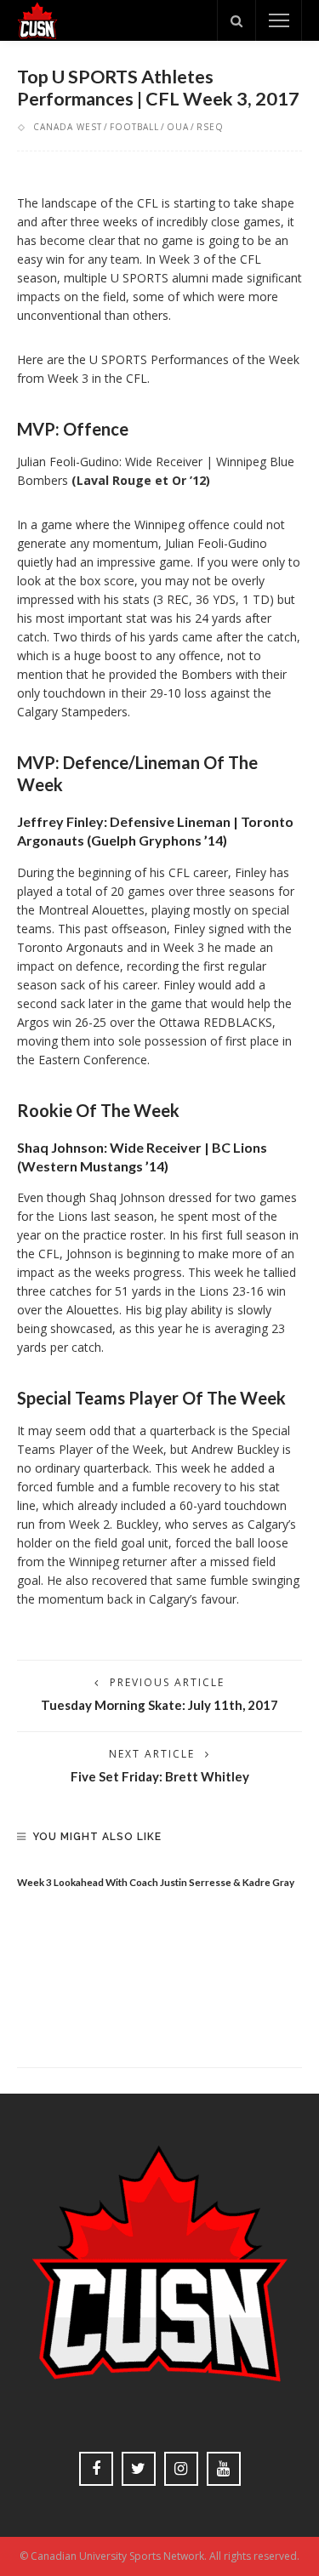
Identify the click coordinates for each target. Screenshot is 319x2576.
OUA (178, 127)
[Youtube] (224, 2469)
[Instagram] (181, 2469)
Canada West (68, 127)
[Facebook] (96, 2469)
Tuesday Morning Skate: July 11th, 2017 (159, 1705)
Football (134, 127)
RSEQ (210, 127)
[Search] (236, 20)
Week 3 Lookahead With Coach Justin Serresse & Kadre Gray (156, 1882)
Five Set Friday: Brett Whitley (160, 1776)
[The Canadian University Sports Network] (37, 19)
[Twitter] (139, 2469)
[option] (159, 1878)
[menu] (279, 20)
